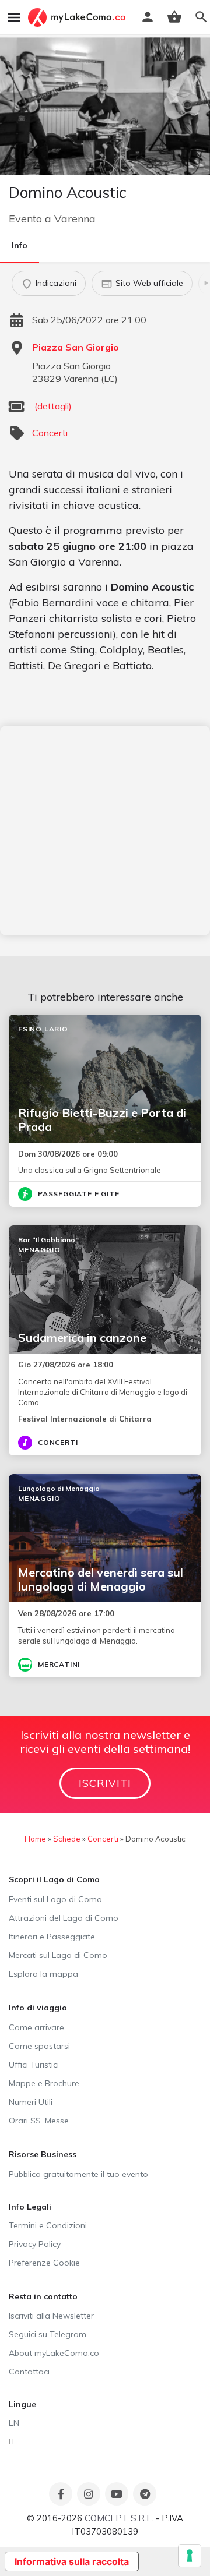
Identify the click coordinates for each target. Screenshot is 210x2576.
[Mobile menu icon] (14, 17)
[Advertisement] (105, 831)
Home (35, 1839)
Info (20, 245)
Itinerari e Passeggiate (52, 1937)
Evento (25, 219)
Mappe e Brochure (44, 2083)
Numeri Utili (31, 2102)
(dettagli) (53, 406)
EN (14, 2423)
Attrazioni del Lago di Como (64, 1918)
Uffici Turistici (34, 2065)
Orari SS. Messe (39, 2121)
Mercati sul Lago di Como (58, 1955)
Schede (67, 1839)
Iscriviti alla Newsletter (51, 2316)
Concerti (50, 433)
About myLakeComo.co (54, 2353)
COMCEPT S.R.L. (119, 2518)
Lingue (22, 2404)
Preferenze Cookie (44, 2263)
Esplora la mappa (43, 1974)
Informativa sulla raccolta (72, 2561)
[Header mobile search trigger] (201, 17)
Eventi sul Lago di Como (55, 1899)
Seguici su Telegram (48, 2334)
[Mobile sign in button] (148, 17)
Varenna (75, 219)
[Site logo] (78, 17)
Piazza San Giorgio (76, 347)
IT (12, 2441)
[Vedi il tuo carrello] (174, 17)
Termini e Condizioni (48, 2225)
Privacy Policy (35, 2244)
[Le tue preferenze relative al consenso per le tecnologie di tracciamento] (190, 2556)
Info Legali (30, 2207)
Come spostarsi (39, 2046)
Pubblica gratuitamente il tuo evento (78, 2174)
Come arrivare (36, 2027)
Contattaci (29, 2372)
